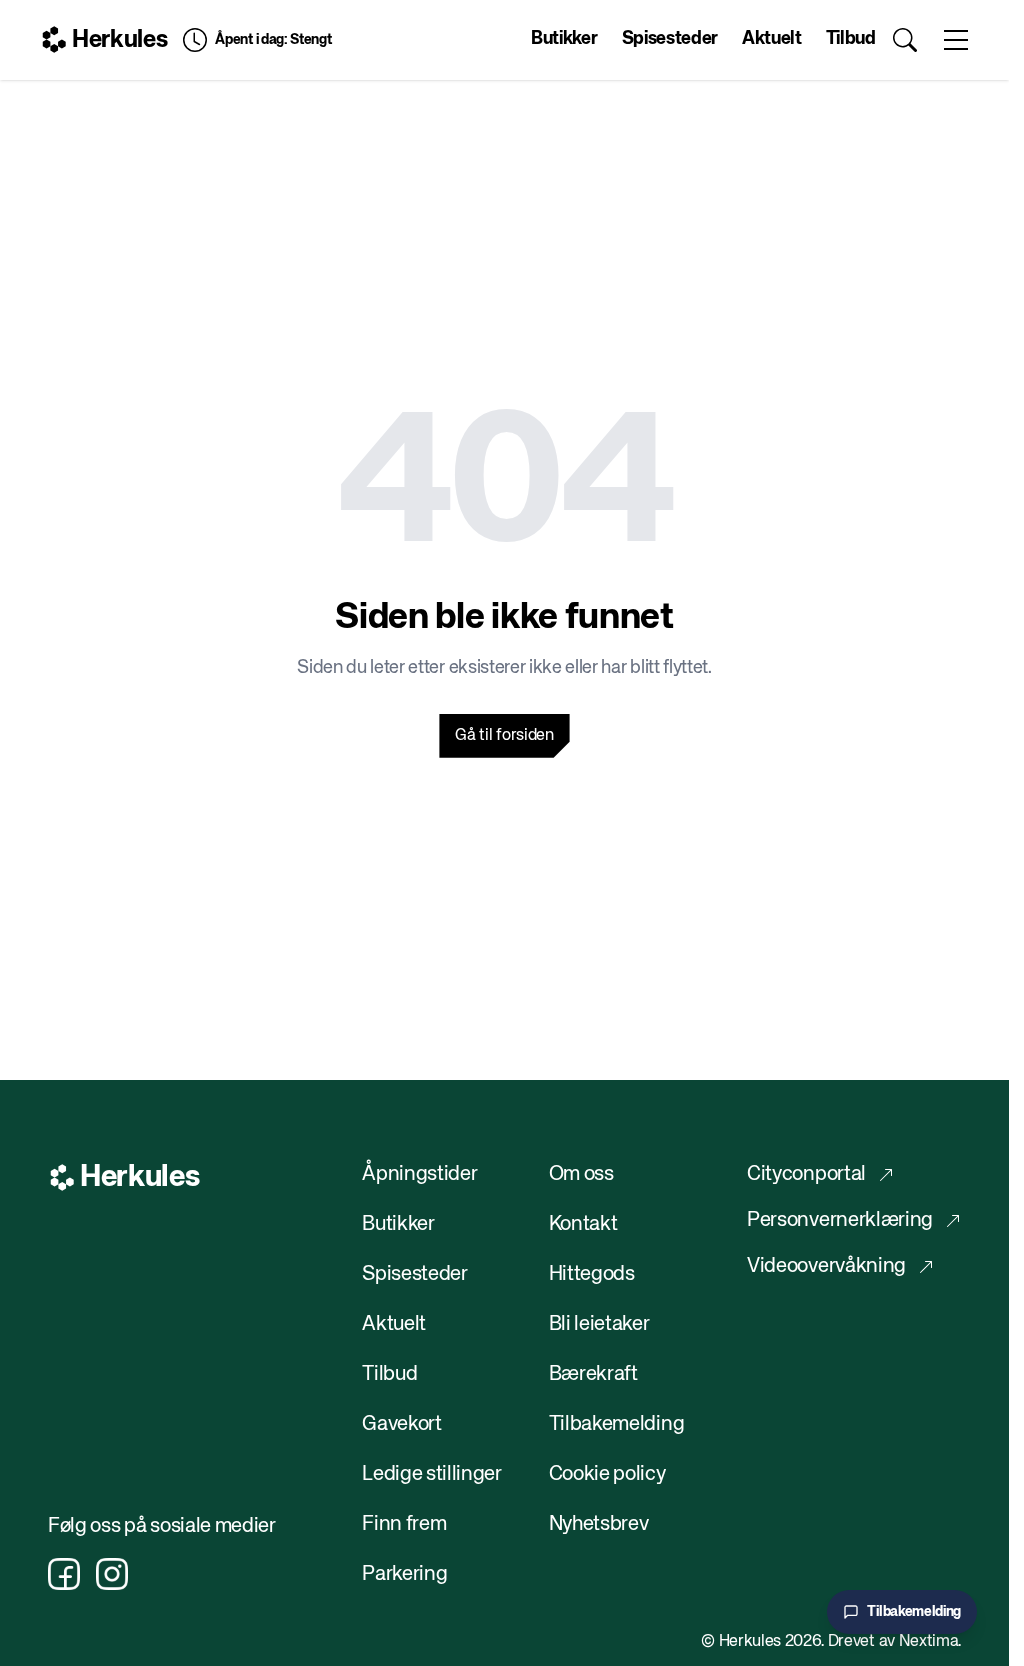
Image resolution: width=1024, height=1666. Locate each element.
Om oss (581, 1174)
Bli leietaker (599, 1324)
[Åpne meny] (955, 40)
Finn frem (404, 1524)
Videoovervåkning (826, 1266)
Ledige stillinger (432, 1474)
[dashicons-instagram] (112, 1574)
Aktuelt (772, 39)
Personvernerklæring (840, 1220)
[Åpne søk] (905, 40)
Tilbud (851, 39)
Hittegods (592, 1274)
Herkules (119, 40)
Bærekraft (593, 1374)
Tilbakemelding (617, 1424)
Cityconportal (806, 1174)
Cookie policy (607, 1474)
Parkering (404, 1574)
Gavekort (401, 1424)
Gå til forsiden (504, 736)
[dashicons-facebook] (64, 1574)
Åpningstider (419, 1174)
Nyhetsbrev (599, 1524)
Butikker (564, 39)
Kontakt (583, 1224)
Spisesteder (670, 39)
